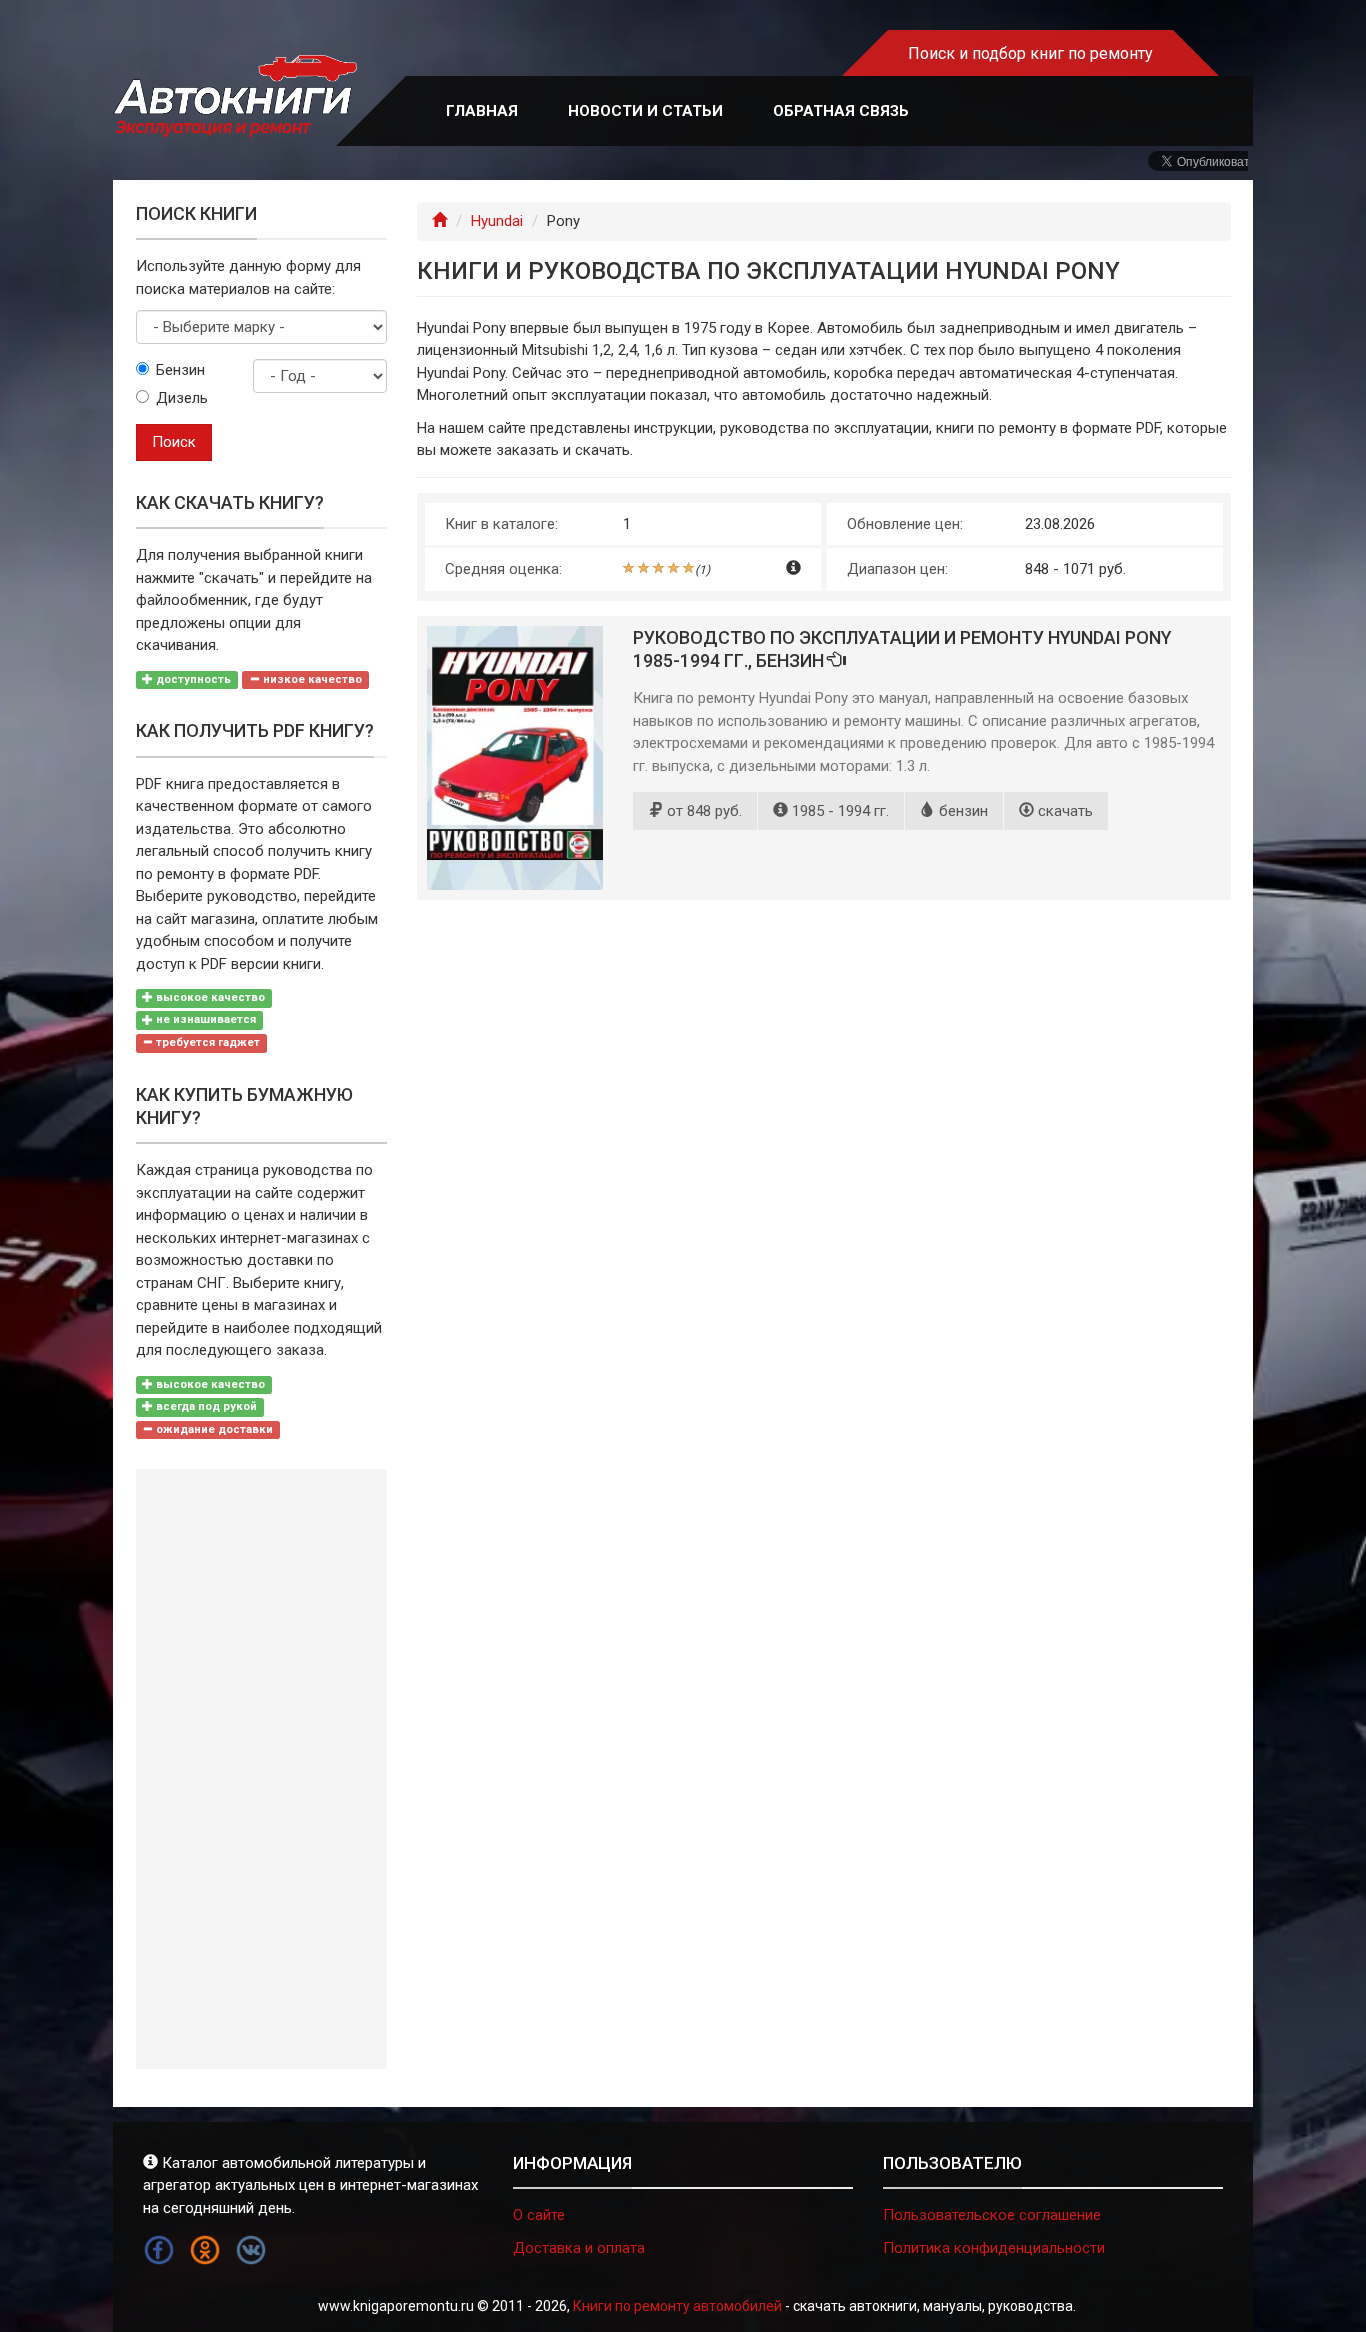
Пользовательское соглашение (992, 2215)
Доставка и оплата (579, 2248)
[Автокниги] (235, 96)
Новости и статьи (645, 111)
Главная (482, 111)
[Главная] (439, 221)
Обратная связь (841, 111)
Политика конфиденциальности (994, 2248)
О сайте (539, 2215)
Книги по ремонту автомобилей (677, 2306)
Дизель (182, 398)
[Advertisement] (261, 1769)
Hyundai (497, 221)
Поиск (174, 442)
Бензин (180, 370)
